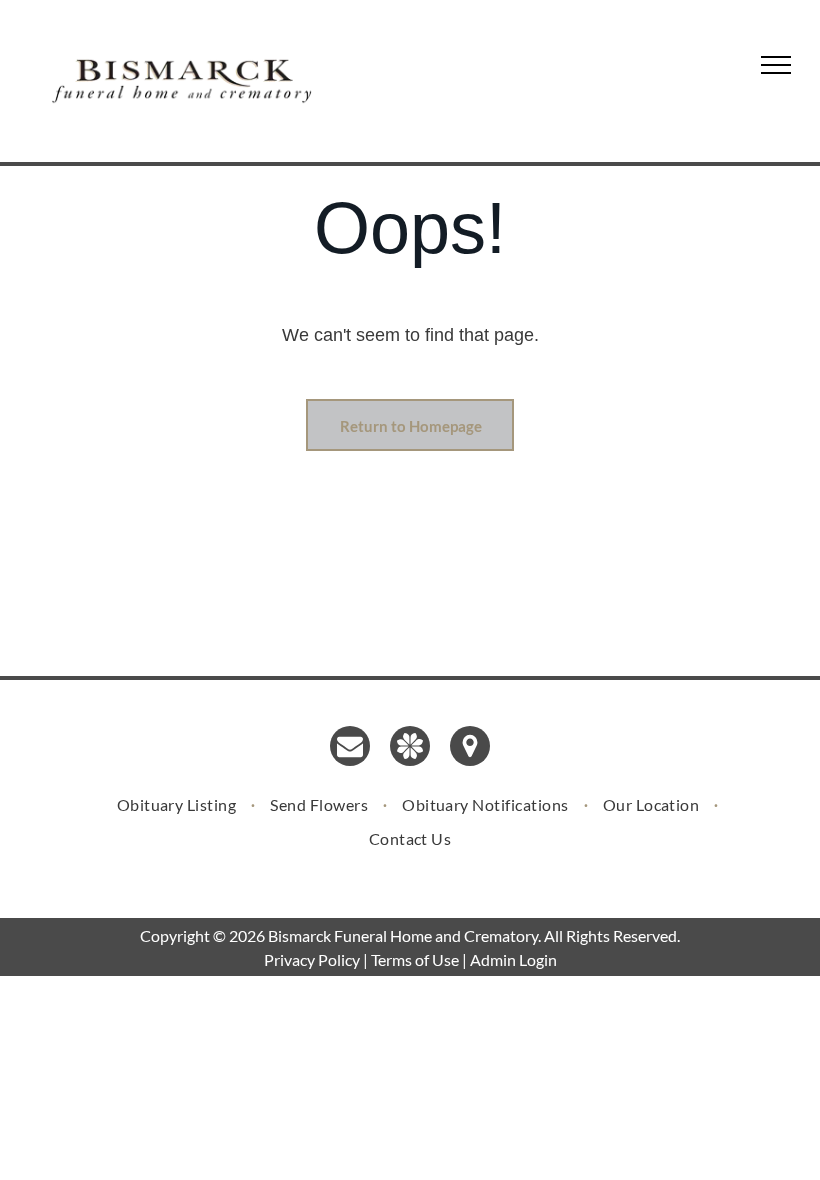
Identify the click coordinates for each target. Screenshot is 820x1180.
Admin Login (513, 959)
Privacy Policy (312, 959)
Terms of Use (415, 959)
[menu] (776, 65)
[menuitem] (179, 804)
